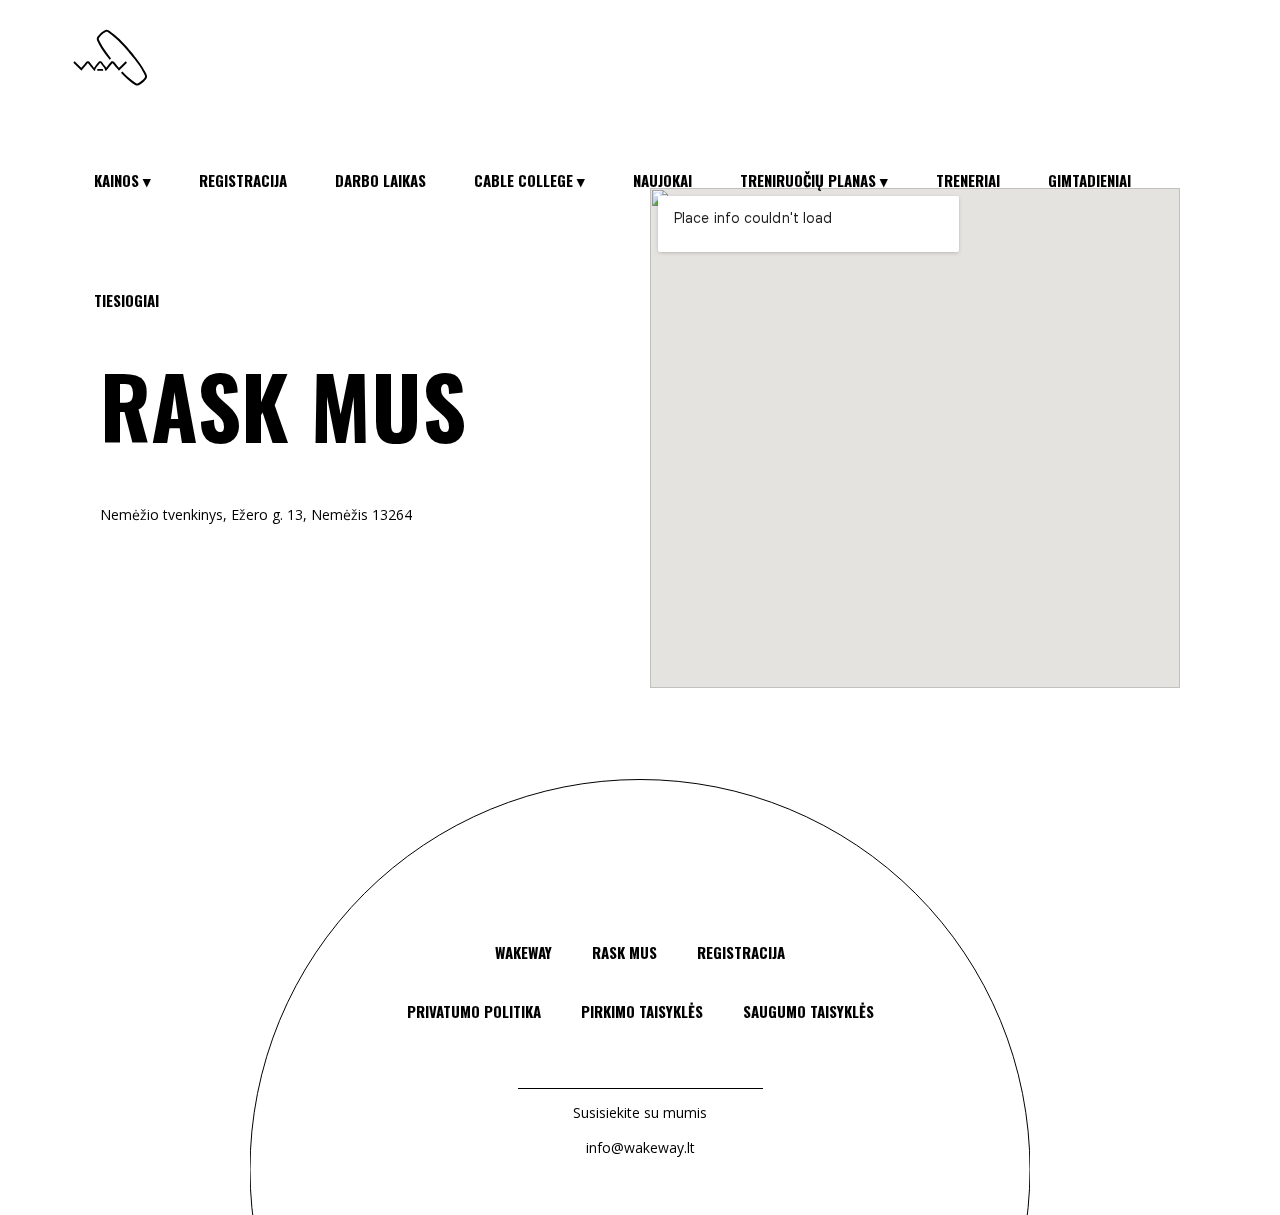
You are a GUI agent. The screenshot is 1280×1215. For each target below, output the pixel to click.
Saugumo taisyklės (808, 1011)
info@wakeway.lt (640, 1147)
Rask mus (624, 952)
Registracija (741, 952)
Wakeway (523, 952)
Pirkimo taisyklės (642, 1011)
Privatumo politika (474, 1011)
